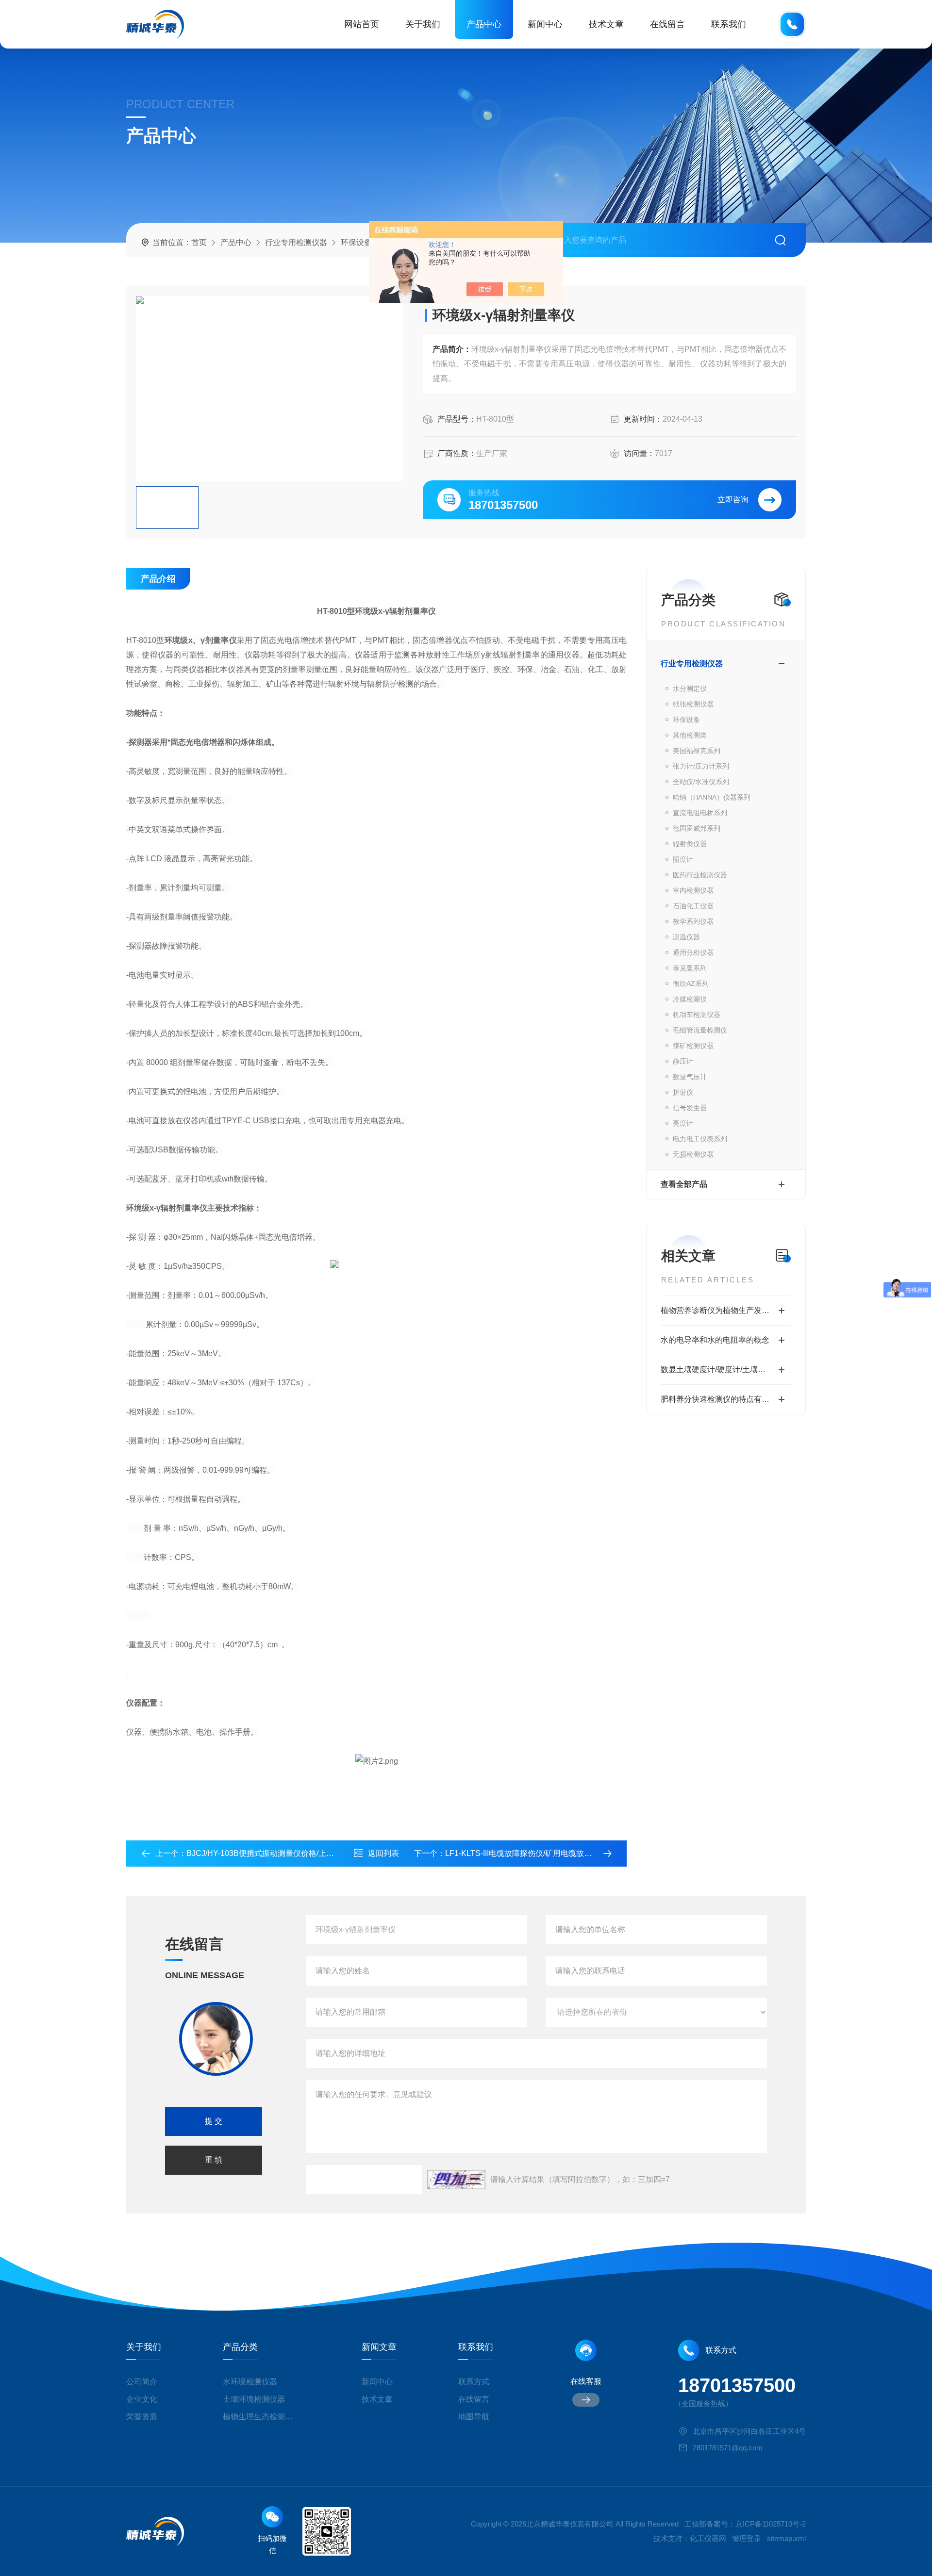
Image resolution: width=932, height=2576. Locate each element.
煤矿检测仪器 (693, 1046)
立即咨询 (733, 500)
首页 (199, 242)
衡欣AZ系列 (691, 984)
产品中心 (484, 24)
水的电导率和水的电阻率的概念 (715, 1340)
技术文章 (606, 24)
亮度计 (683, 1123)
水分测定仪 (690, 689)
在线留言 (667, 24)
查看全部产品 (684, 1184)
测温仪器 (686, 937)
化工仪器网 (708, 2538)
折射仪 (683, 1092)
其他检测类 (690, 735)
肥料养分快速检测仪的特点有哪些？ (723, 1399)
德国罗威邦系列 (697, 828)
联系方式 (474, 2382)
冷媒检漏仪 (690, 999)
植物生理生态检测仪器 (261, 2417)
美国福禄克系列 (697, 751)
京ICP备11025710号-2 (771, 2524)
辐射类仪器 (690, 844)
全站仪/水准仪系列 (701, 782)
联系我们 (729, 24)
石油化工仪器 (693, 906)
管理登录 (747, 2538)
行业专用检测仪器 (296, 242)
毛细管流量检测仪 (700, 1030)
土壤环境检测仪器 (254, 2399)
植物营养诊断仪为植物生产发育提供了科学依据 (726, 1310)
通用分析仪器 (693, 952)
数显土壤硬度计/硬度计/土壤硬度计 (721, 1370)
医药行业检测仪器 (700, 875)
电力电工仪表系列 (700, 1139)
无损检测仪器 (693, 1154)
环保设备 (356, 242)
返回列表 (383, 1853)
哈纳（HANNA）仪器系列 (712, 797)
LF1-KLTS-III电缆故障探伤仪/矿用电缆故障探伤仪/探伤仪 (543, 1853)
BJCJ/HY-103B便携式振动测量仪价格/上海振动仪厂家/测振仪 (292, 1853)
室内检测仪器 (693, 890)
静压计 (683, 1061)
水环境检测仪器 (250, 2382)
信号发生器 (690, 1108)
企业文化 (142, 2399)
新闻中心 (545, 24)
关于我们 (423, 24)
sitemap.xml (786, 2538)
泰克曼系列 (690, 968)
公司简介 (142, 2382)
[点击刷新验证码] (456, 2180)
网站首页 (362, 24)
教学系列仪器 (693, 921)
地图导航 (474, 2417)
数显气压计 (690, 1077)
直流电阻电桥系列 (700, 813)
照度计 (683, 859)
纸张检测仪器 (693, 704)
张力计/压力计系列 (701, 766)
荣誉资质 (142, 2417)
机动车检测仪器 (697, 1015)
